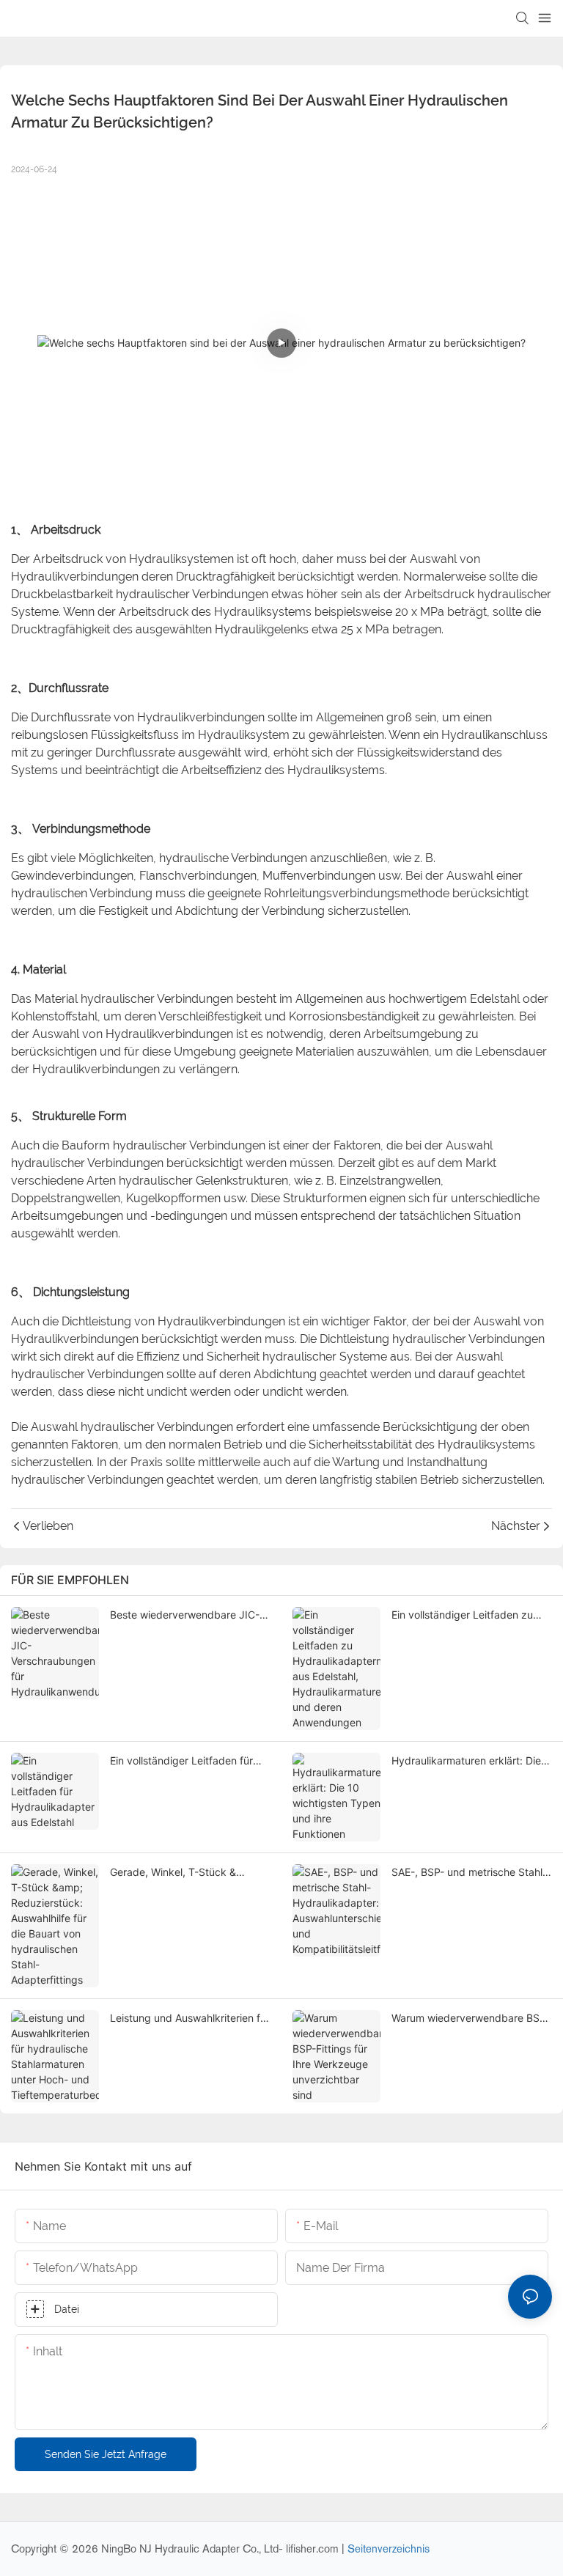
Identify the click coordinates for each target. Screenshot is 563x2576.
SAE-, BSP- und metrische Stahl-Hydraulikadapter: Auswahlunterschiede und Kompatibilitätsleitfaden (469, 1873)
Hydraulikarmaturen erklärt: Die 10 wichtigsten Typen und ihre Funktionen (466, 1761)
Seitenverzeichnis (389, 2549)
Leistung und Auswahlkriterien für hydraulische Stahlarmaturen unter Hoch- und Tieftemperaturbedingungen (190, 2019)
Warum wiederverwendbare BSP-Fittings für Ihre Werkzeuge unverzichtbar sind (471, 2019)
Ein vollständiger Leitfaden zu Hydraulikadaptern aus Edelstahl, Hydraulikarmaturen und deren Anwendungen (471, 1615)
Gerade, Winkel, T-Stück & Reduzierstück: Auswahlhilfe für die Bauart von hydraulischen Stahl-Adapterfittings (185, 1873)
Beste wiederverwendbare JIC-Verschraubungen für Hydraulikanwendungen (185, 1615)
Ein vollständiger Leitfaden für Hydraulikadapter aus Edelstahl (185, 1761)
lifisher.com (314, 2549)
